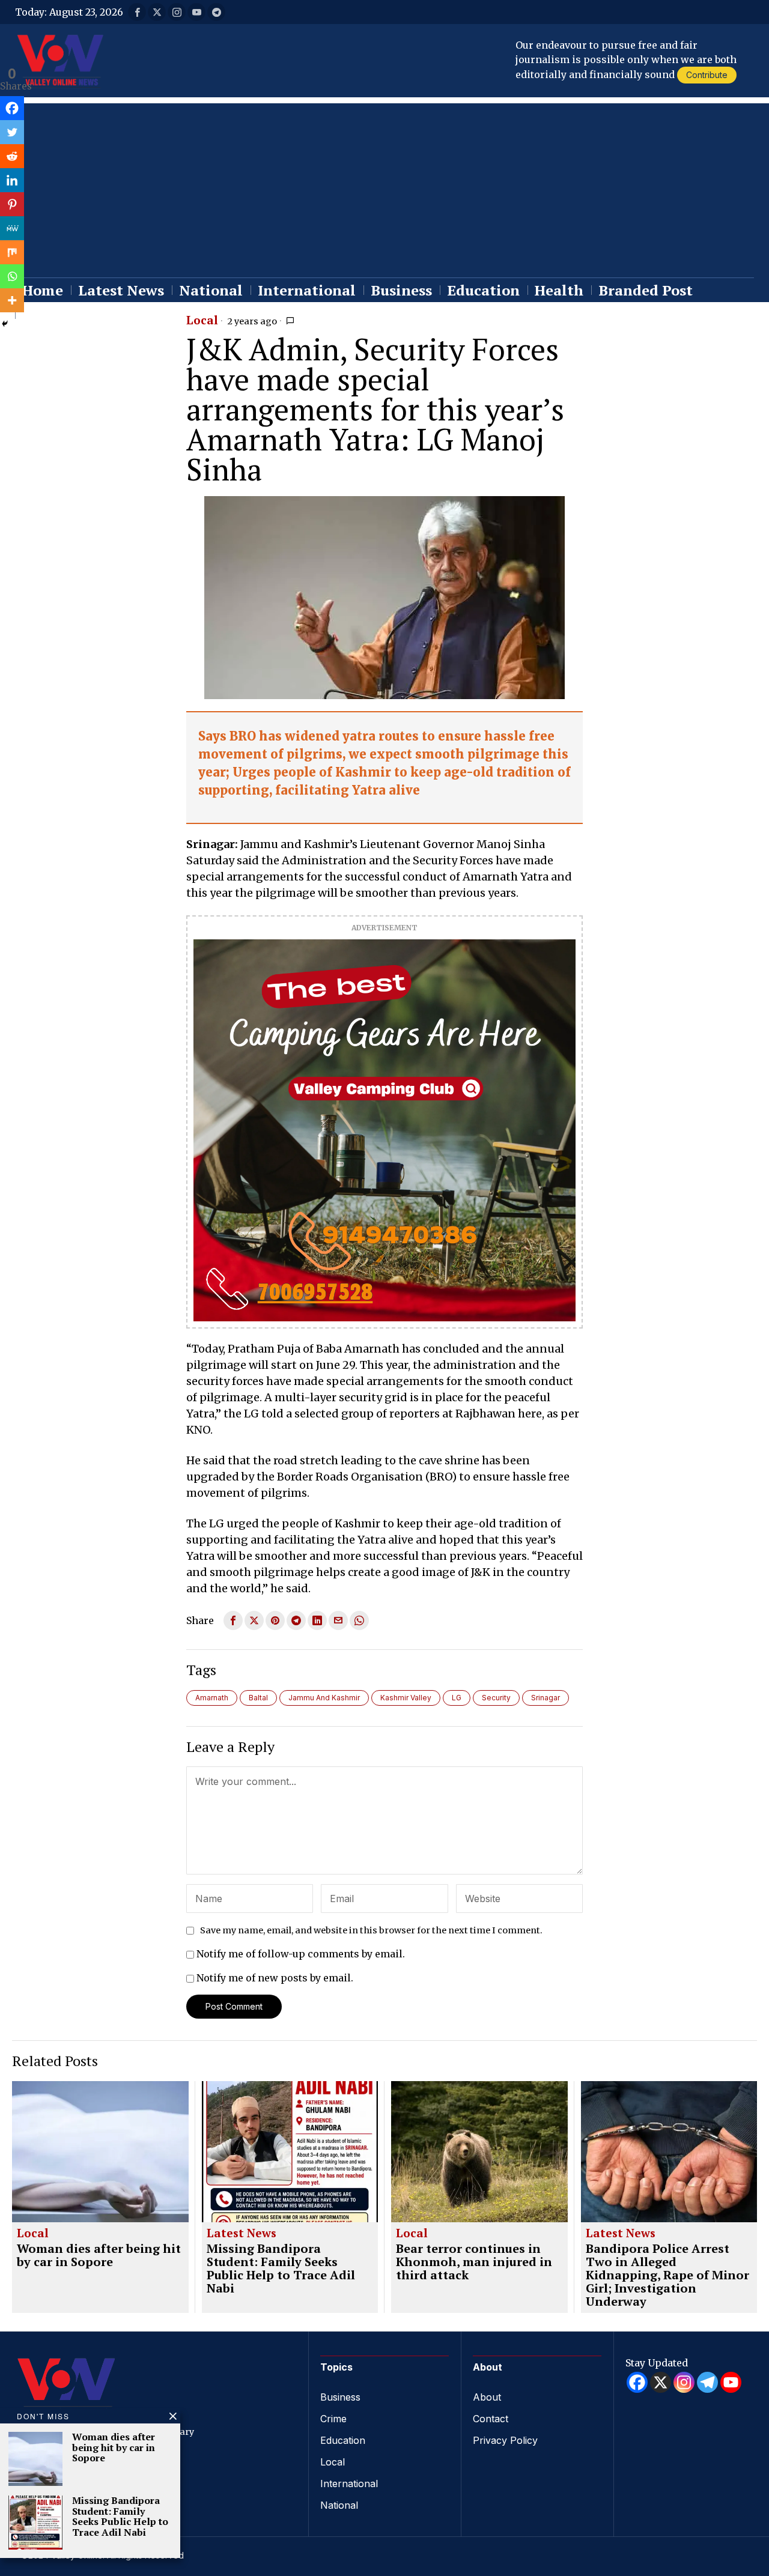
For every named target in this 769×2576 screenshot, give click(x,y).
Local (202, 321)
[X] (661, 2382)
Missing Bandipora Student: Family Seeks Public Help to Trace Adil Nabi (281, 2268)
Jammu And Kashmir (324, 1698)
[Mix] (12, 252)
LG (457, 1698)
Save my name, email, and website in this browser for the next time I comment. (371, 1930)
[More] (12, 300)
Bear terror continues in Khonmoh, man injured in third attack (474, 2262)
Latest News (242, 2234)
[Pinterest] (12, 204)
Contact (491, 2419)
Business (340, 2397)
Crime (333, 2419)
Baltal (258, 1698)
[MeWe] (12, 228)
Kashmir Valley (406, 1698)
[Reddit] (12, 156)
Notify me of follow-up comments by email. (301, 1954)
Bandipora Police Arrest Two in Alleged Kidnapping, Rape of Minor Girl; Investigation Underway (667, 2275)
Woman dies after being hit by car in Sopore (99, 2255)
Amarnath (212, 1698)
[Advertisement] (384, 187)
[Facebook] (12, 108)
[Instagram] (684, 2382)
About (487, 2397)
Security (496, 1698)
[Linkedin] (12, 180)
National (339, 2505)
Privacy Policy (505, 2440)
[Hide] (5, 324)
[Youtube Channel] (731, 2382)
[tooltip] (137, 12)
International (349, 2484)
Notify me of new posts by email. (275, 1978)
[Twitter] (12, 132)
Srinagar (546, 1698)
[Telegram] (707, 2382)
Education (343, 2440)
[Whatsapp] (12, 276)
